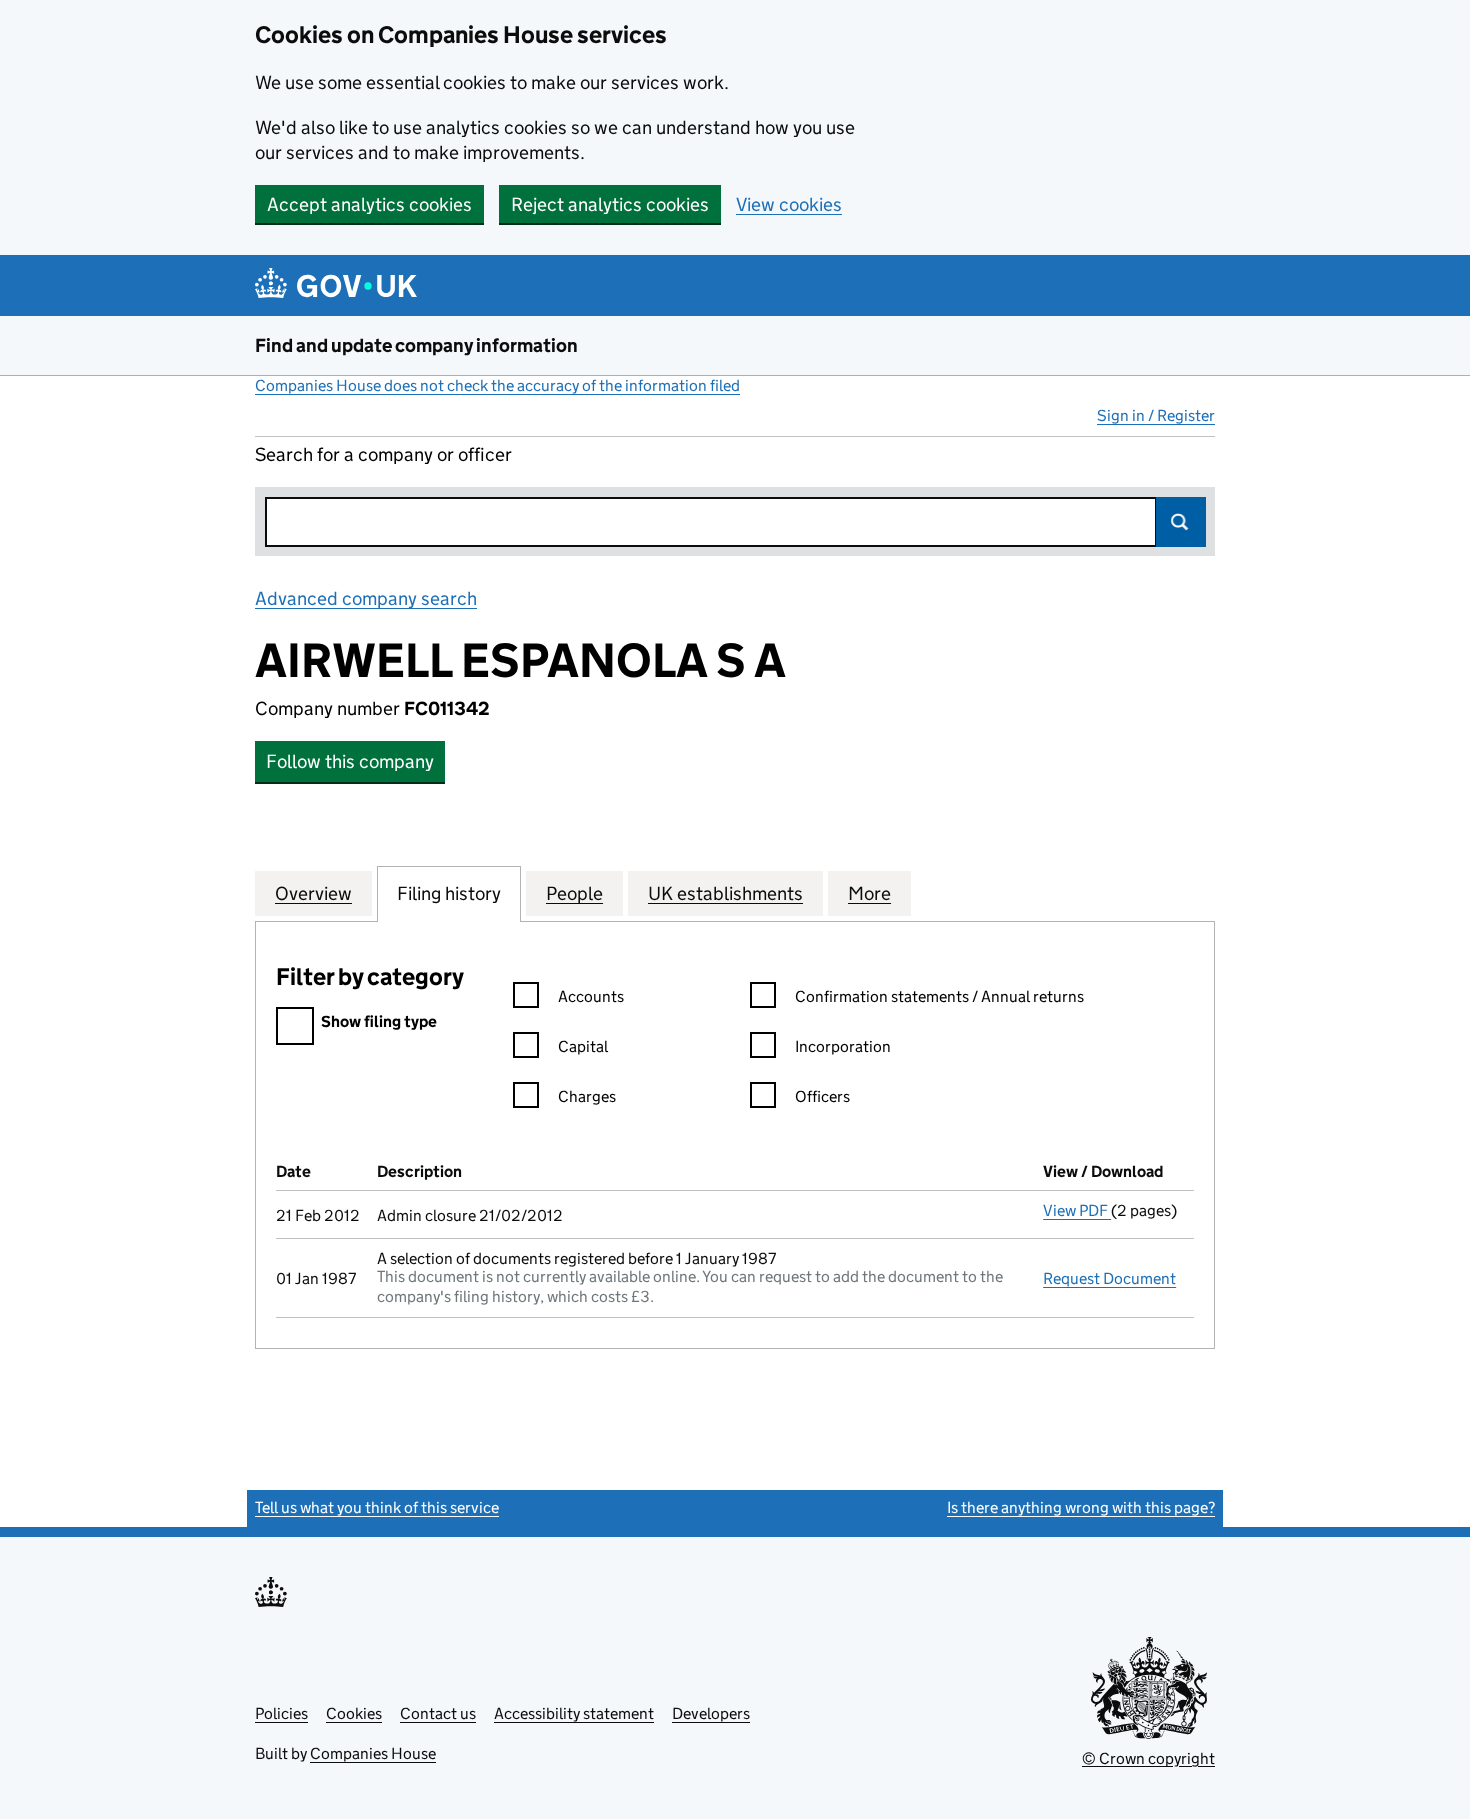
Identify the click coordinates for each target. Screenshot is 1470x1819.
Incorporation (843, 1046)
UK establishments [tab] (725, 893)
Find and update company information (416, 345)
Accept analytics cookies (369, 204)
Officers (822, 1096)
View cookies (789, 204)
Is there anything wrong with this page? (1081, 1507)
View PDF (1077, 1210)
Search (1181, 522)
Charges (587, 1096)
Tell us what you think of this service (377, 1507)
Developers (711, 1713)
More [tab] (869, 893)
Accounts (591, 996)
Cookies (354, 1713)
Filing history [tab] (449, 893)
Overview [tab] (313, 893)
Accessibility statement (574, 1713)
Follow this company (350, 761)
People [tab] (574, 893)
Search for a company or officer (383, 454)
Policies (281, 1713)
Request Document (1109, 1278)
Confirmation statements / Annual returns (939, 996)
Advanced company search (366, 598)
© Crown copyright (1148, 1758)
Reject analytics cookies (610, 204)
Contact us (438, 1713)
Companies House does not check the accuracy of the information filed (497, 385)
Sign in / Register (1156, 415)
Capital (583, 1046)
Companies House (373, 1753)
